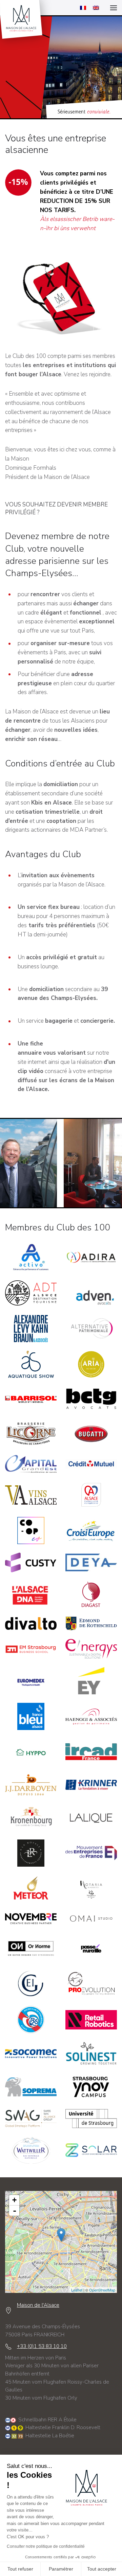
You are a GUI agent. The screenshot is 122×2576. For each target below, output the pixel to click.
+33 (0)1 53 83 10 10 (42, 2346)
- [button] (15, 2211)
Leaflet (77, 2290)
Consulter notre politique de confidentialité (46, 2546)
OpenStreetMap (102, 2290)
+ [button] (14, 2200)
